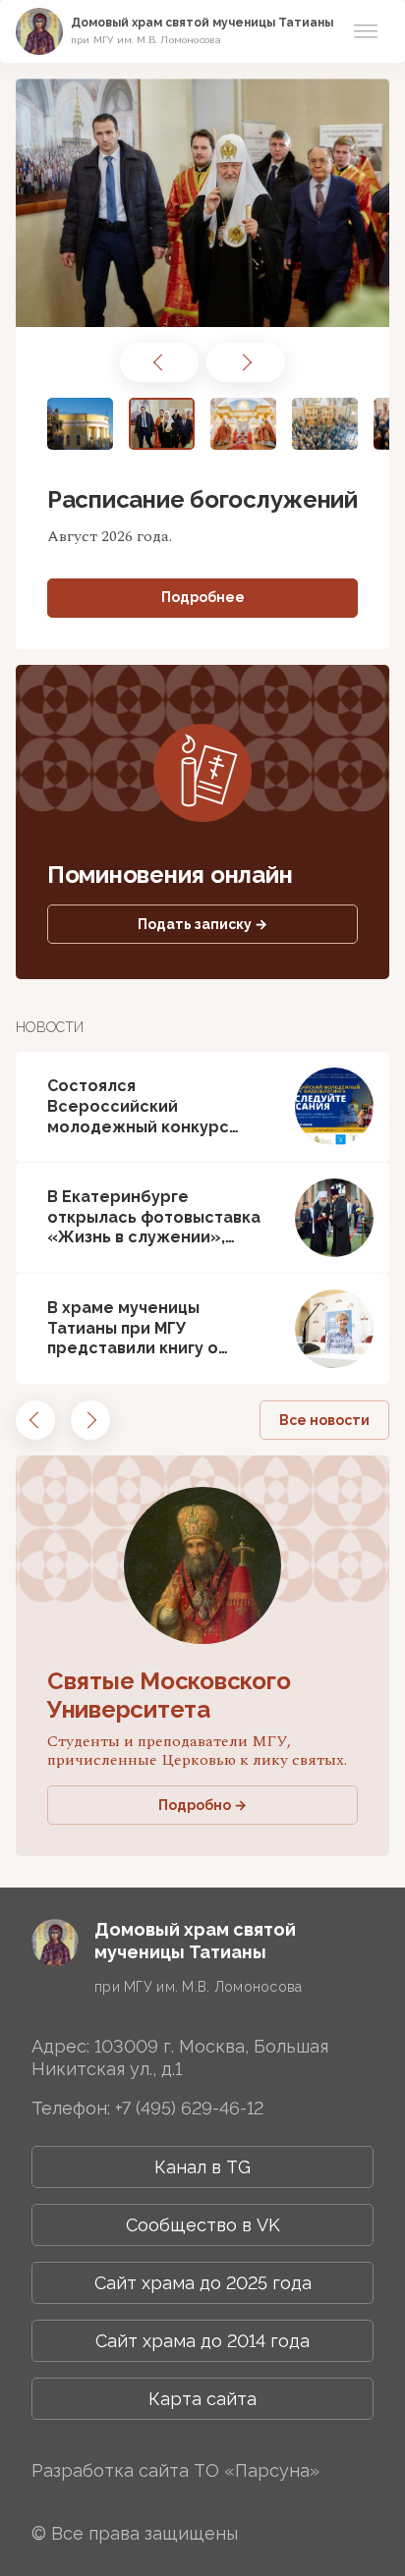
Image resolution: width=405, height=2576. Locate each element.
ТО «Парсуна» (257, 2470)
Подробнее (203, 597)
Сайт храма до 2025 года (203, 2283)
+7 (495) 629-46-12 (189, 2108)
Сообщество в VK (203, 2225)
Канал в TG (202, 2167)
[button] (159, 362)
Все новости (324, 1420)
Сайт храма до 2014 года (202, 2341)
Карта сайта (202, 2399)
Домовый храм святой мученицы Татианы (202, 23)
